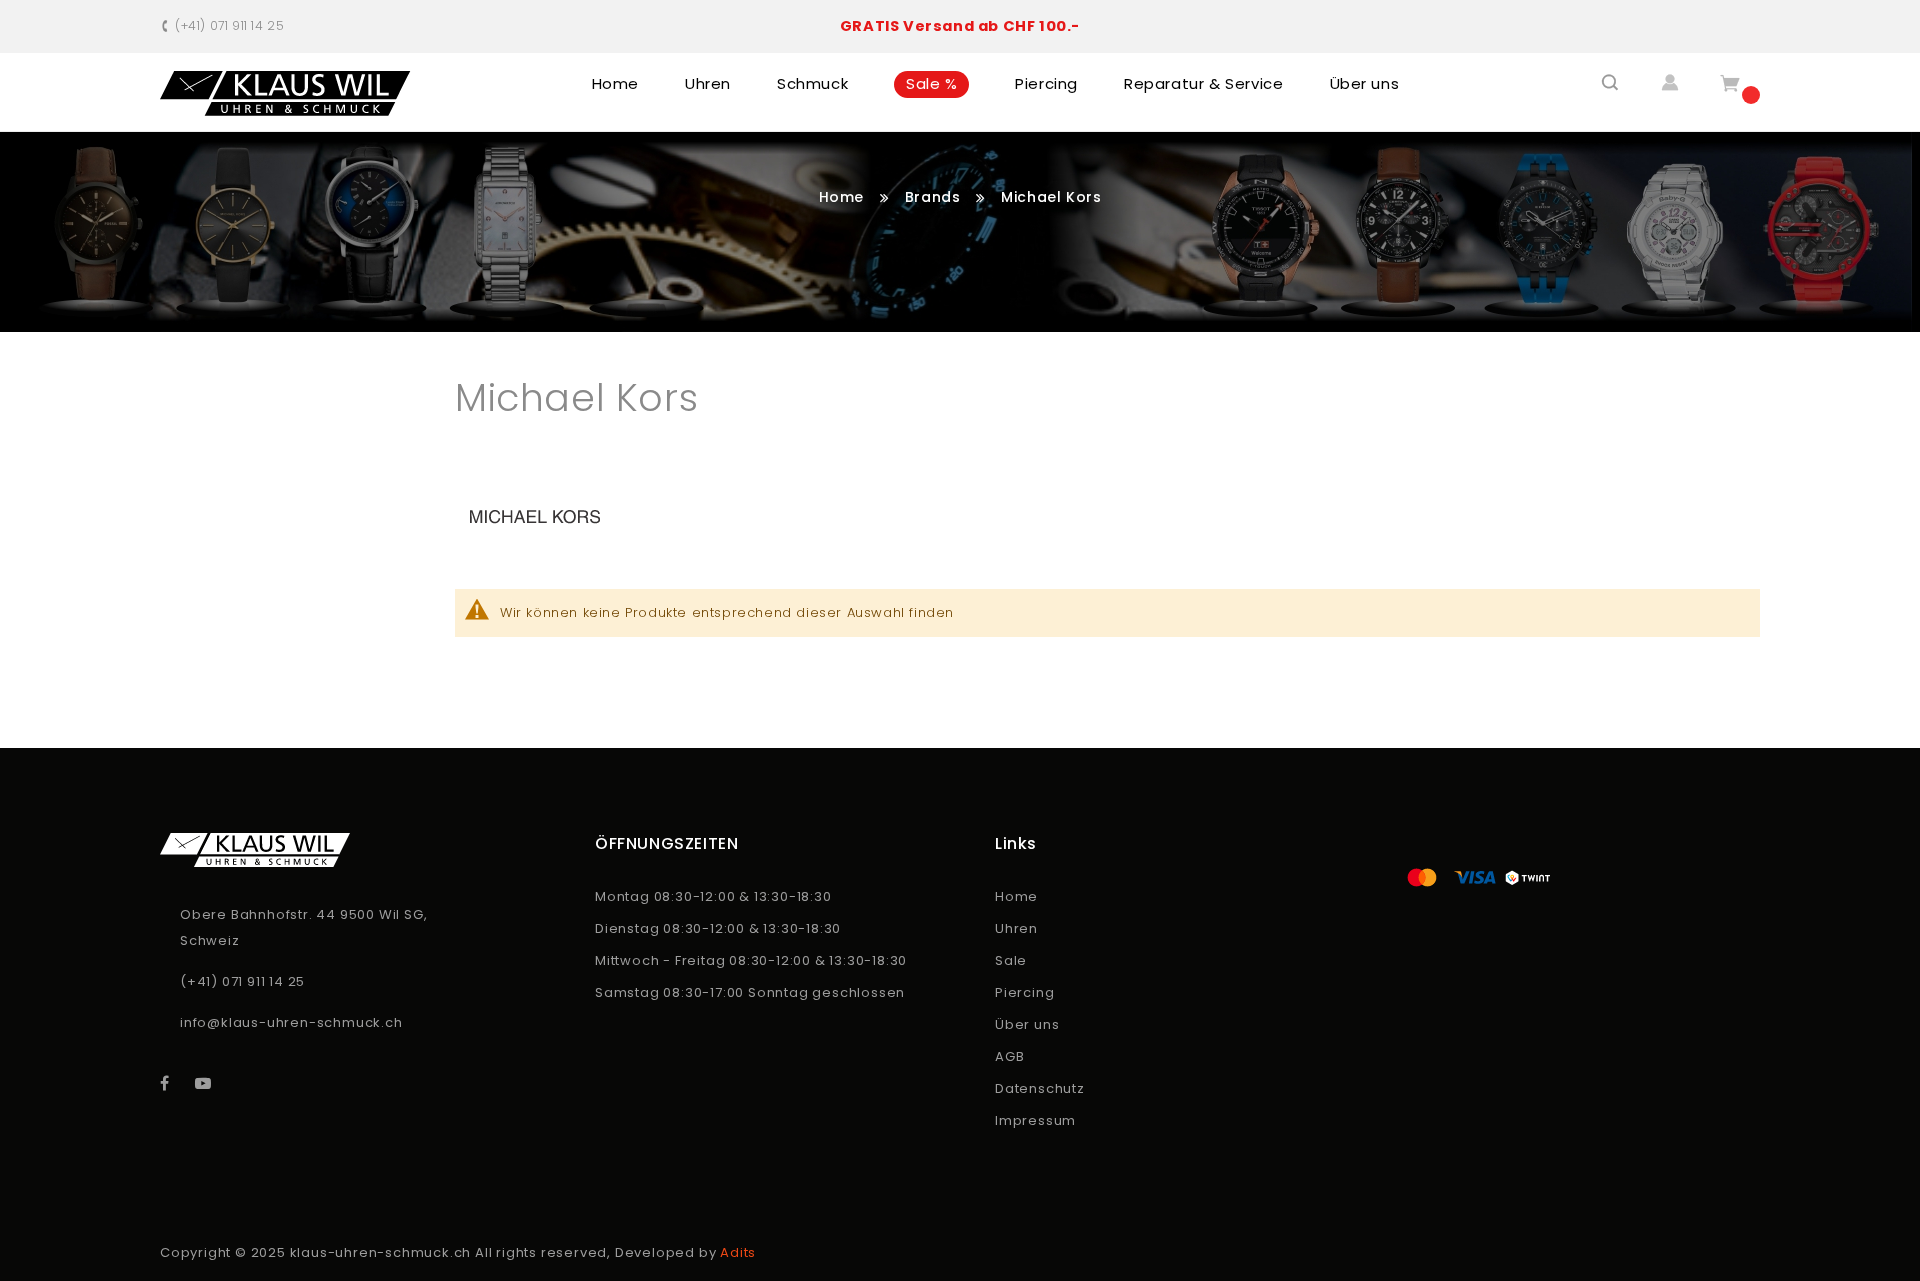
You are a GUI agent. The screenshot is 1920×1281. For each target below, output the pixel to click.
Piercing (1024, 992)
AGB (1009, 1056)
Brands (935, 197)
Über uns (1027, 1024)
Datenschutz (1040, 1088)
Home (844, 197)
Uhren (1016, 928)
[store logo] (285, 93)
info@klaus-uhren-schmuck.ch (291, 1022)
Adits (738, 1252)
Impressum (1035, 1120)
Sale (1011, 960)
